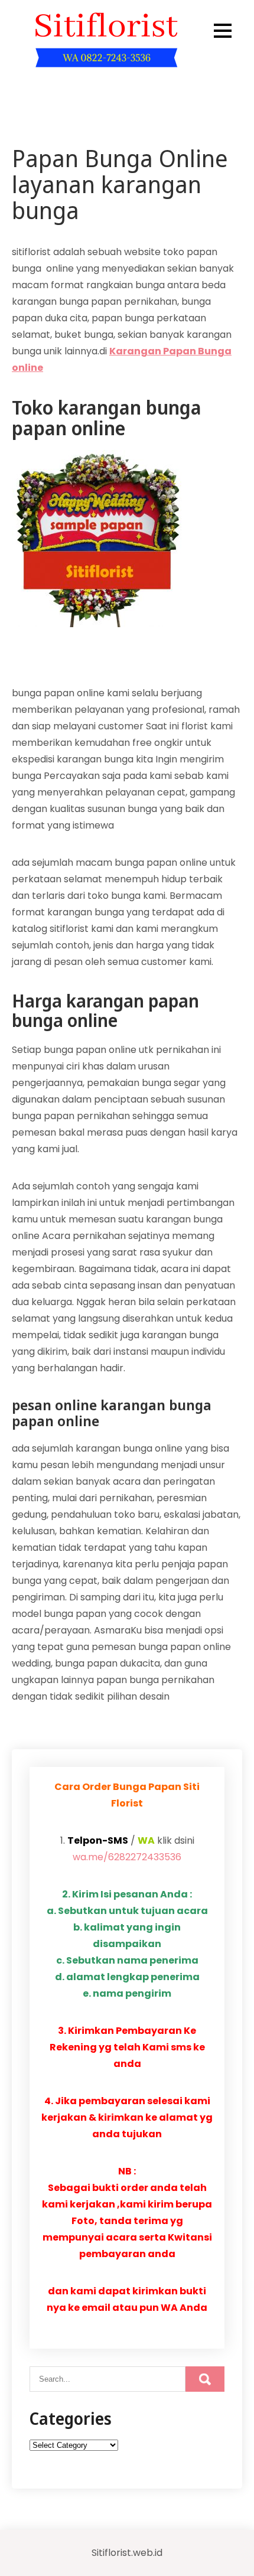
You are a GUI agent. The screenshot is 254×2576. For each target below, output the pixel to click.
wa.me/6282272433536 (127, 1857)
